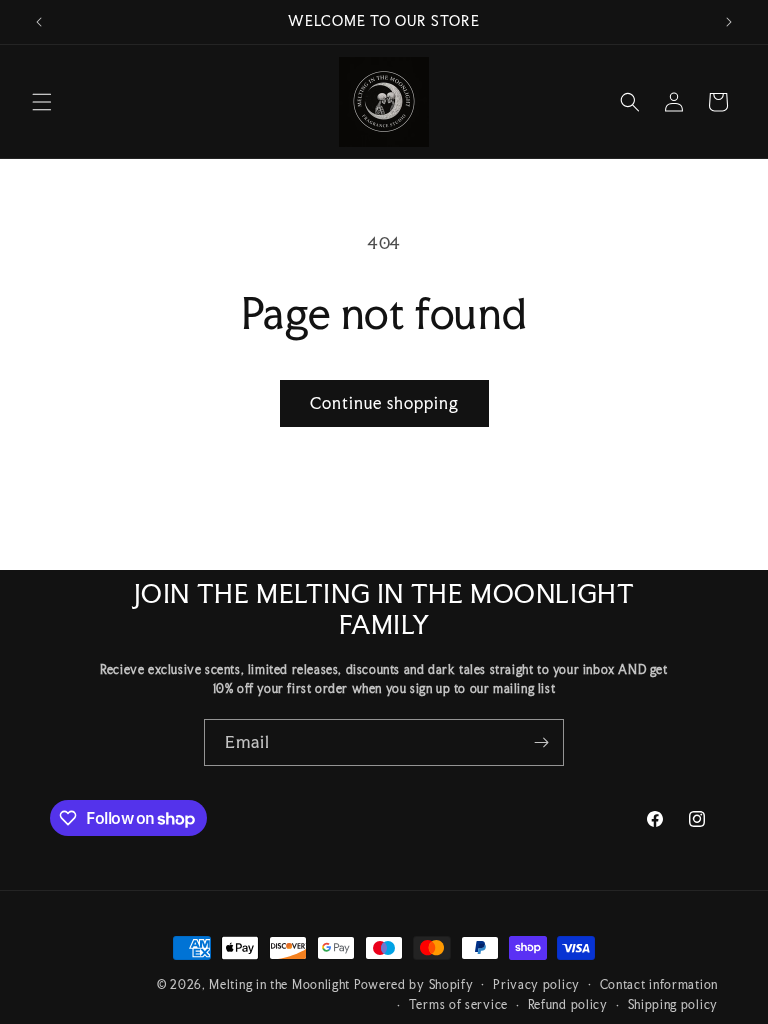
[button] (42, 102)
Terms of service (458, 1005)
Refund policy (568, 1005)
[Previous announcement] (39, 22)
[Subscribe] (541, 742)
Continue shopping (384, 403)
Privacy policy (536, 985)
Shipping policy (673, 1005)
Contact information (659, 985)
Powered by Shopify (414, 985)
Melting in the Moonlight (281, 985)
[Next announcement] (729, 22)
